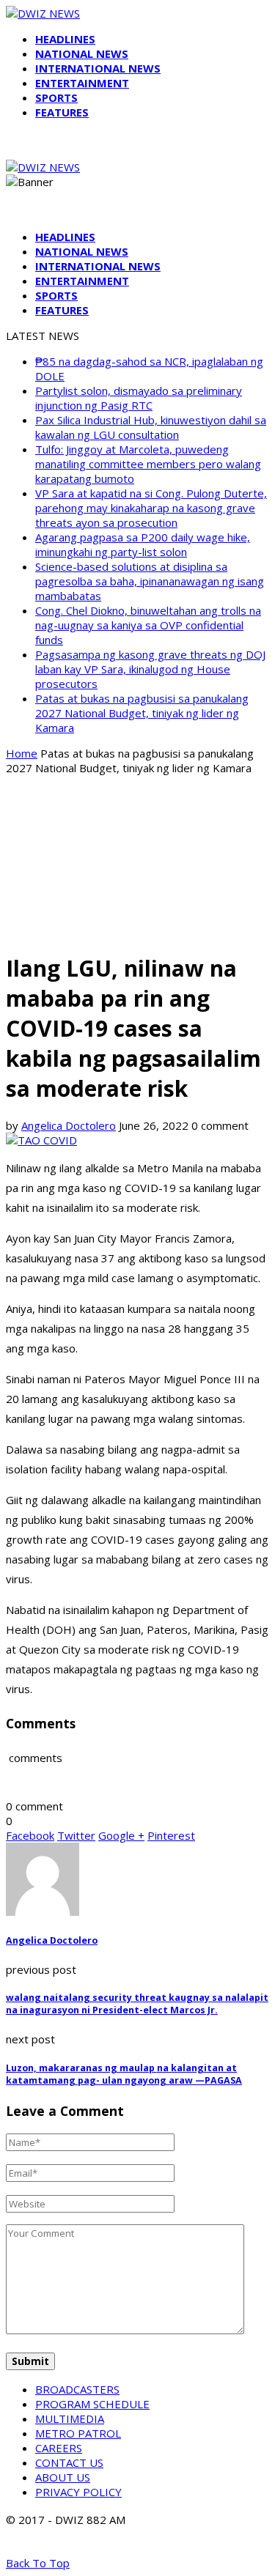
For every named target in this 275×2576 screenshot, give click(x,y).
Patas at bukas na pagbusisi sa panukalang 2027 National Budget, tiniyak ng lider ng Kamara (142, 713)
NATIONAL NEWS (82, 53)
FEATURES (62, 112)
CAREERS (59, 2448)
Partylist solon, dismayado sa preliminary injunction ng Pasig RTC (139, 398)
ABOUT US (63, 2477)
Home (22, 753)
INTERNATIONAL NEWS (98, 68)
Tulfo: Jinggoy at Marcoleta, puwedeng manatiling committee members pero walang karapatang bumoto (148, 464)
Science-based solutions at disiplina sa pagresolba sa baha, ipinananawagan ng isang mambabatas (150, 581)
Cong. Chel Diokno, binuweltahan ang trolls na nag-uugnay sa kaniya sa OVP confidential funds (148, 625)
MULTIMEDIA (70, 2418)
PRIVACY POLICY (78, 2492)
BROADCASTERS (77, 2389)
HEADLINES (65, 39)
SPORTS (56, 97)
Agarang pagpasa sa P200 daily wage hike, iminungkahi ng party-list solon (143, 544)
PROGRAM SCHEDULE (92, 2404)
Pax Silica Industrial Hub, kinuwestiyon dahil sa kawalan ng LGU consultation (151, 427)
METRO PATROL (78, 2433)
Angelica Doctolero (69, 1125)
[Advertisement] (137, 863)
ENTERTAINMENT (82, 83)
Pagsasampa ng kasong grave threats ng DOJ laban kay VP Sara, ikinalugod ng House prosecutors (150, 669)
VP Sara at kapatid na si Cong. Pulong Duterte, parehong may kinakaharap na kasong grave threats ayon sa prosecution (151, 508)
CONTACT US (69, 2462)
